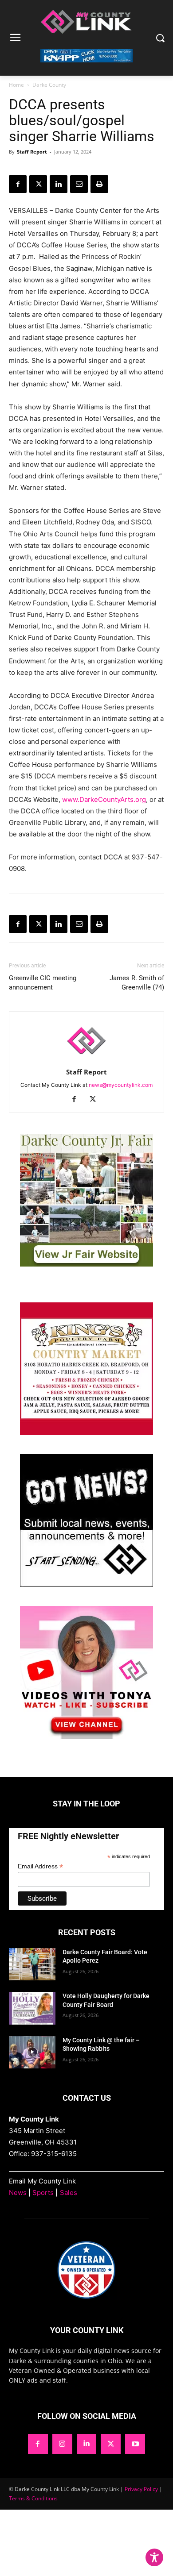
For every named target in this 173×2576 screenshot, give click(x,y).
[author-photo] (86, 1060)
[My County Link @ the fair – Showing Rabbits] (32, 2052)
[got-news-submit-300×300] (86, 1584)
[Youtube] (135, 2444)
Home (16, 85)
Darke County (49, 85)
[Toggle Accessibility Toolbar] (154, 2557)
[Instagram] (62, 2444)
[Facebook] (18, 184)
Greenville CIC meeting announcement (43, 983)
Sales (69, 2193)
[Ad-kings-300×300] (86, 1433)
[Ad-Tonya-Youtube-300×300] (86, 1736)
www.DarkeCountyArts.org (104, 799)
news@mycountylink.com (121, 1085)
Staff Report (32, 152)
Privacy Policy (141, 2489)
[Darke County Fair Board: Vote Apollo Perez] (32, 1964)
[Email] (79, 184)
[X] (38, 184)
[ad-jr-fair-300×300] (86, 1264)
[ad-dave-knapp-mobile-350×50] (86, 69)
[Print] (99, 184)
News (18, 2193)
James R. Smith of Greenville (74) (137, 983)
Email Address (40, 1866)
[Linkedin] (59, 184)
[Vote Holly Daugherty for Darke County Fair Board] (32, 2008)
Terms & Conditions (33, 2498)
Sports (43, 2193)
